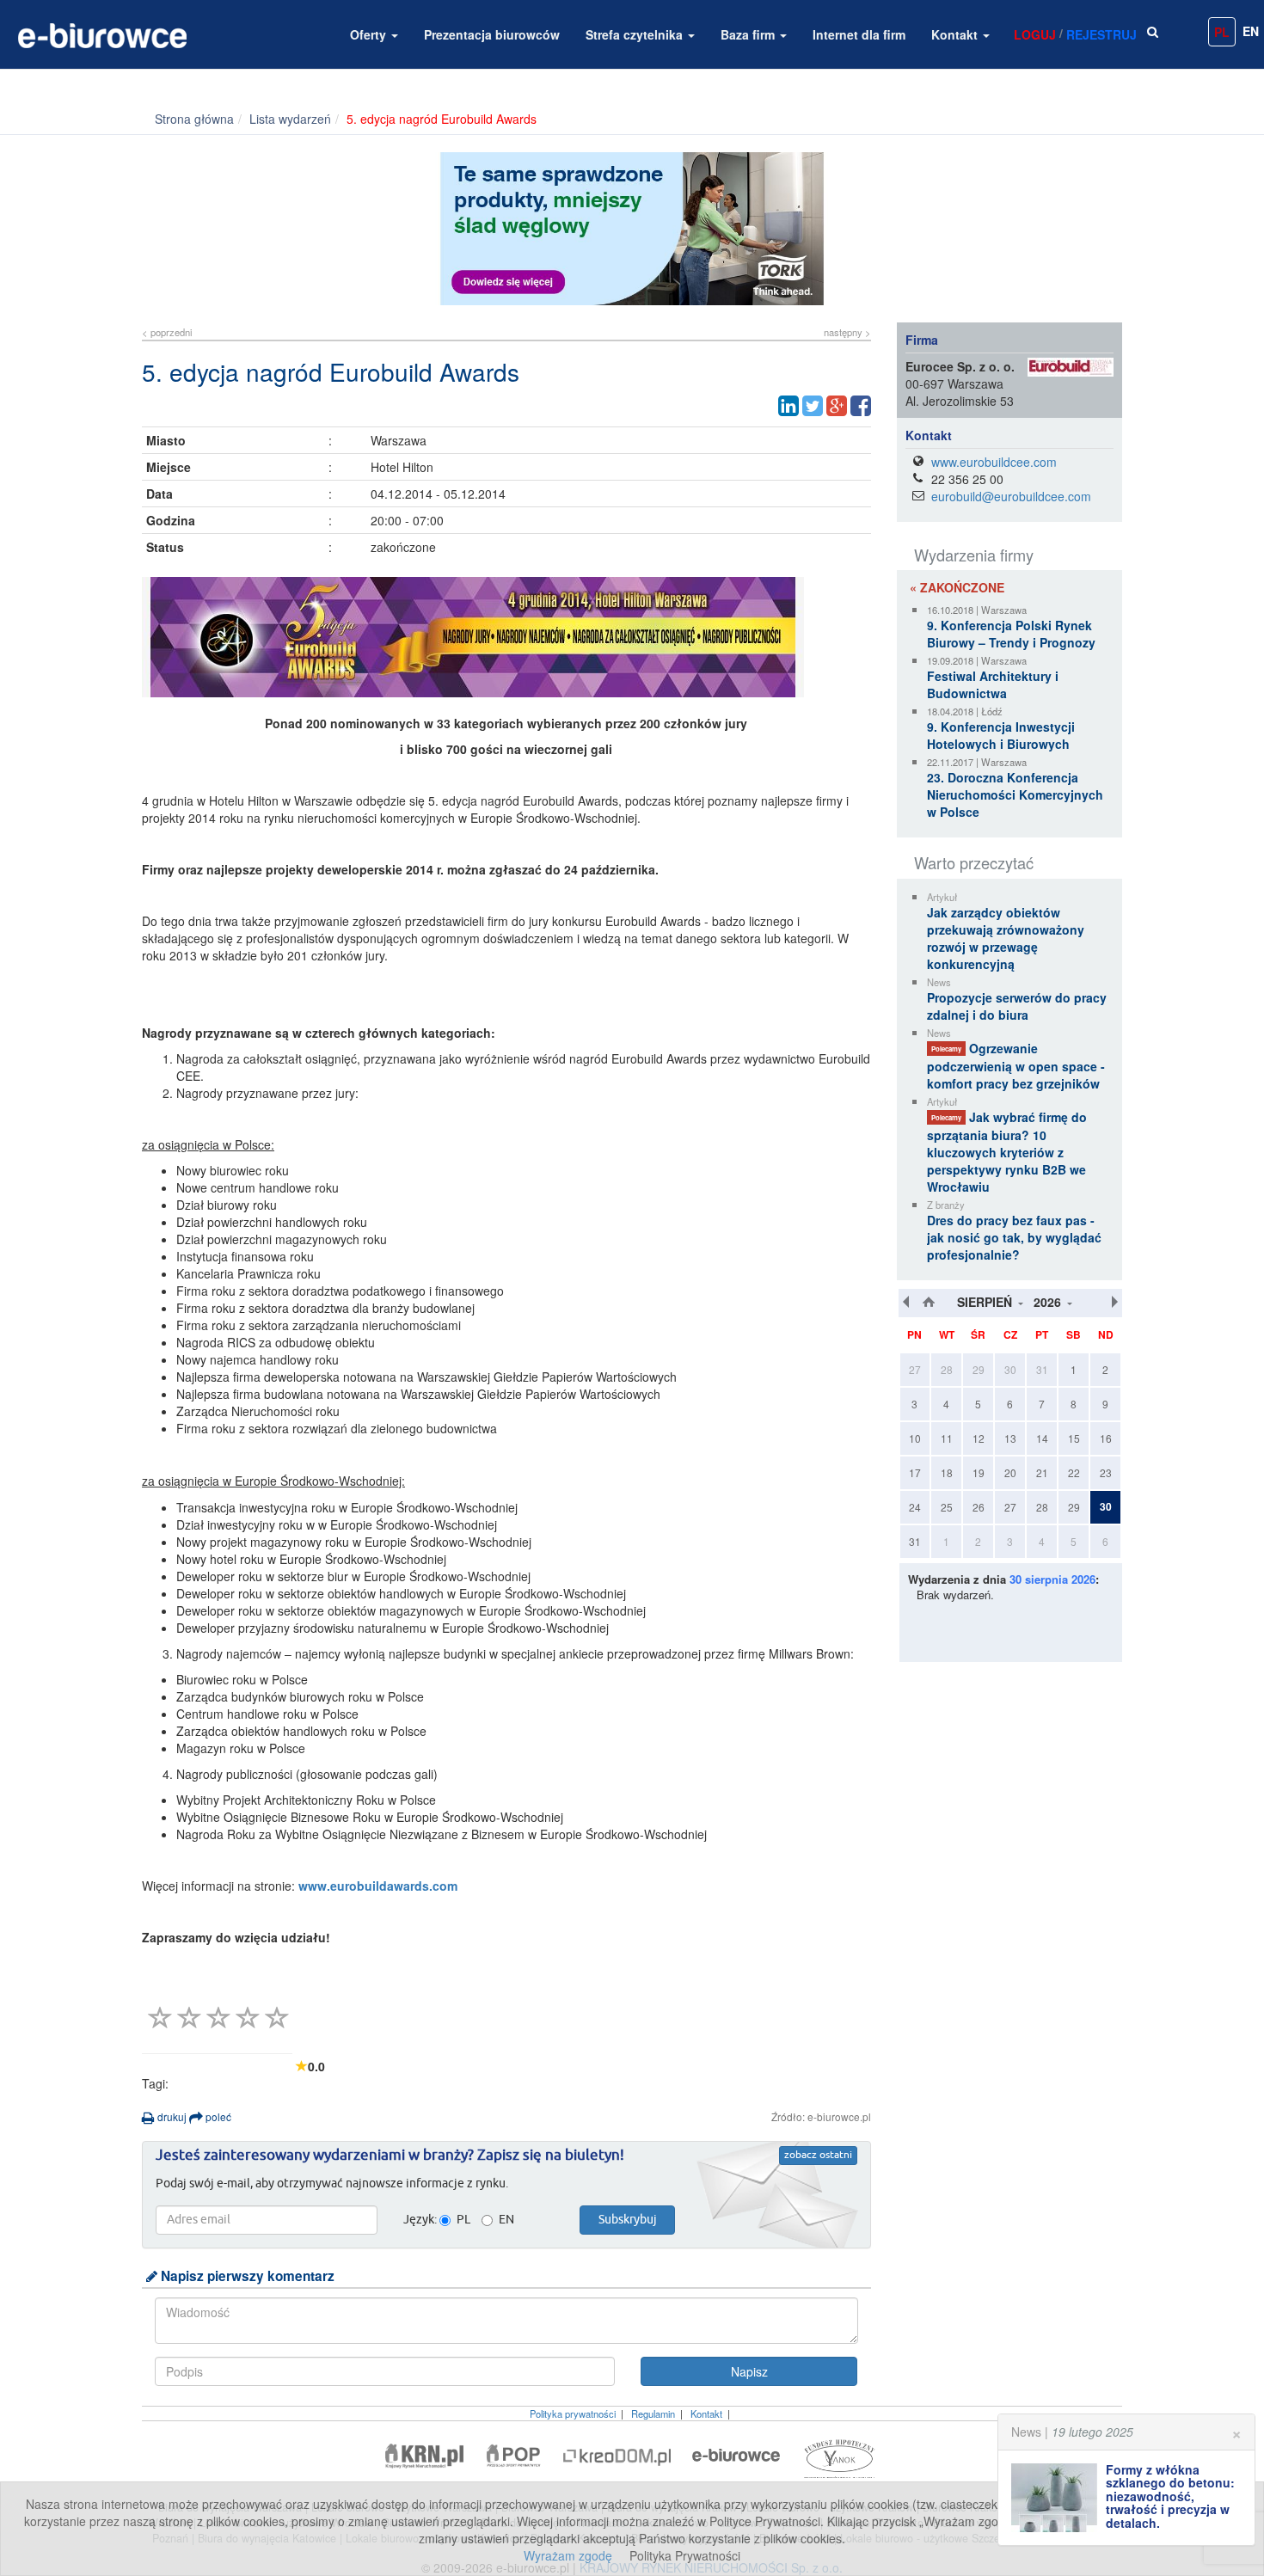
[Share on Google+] (837, 406)
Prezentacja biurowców (492, 34)
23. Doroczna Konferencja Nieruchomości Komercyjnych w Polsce (1015, 794)
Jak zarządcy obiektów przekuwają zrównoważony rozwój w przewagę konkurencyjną (1006, 938)
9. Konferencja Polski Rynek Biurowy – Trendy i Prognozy (1011, 634)
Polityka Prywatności (685, 2555)
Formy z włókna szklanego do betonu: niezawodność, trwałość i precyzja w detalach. (1170, 2496)
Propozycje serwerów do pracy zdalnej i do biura (1017, 1006)
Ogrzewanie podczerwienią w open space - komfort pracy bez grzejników (1016, 1066)
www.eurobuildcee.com (994, 462)
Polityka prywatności (573, 2413)
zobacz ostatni (818, 2156)
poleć (217, 2116)
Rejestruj (1101, 34)
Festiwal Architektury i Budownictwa (993, 684)
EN (1251, 31)
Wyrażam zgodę (568, 2555)
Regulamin (653, 2413)
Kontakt (956, 34)
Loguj (1035, 34)
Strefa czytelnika (636, 34)
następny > (847, 332)
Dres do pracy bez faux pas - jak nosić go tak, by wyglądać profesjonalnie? (1014, 1237)
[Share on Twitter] (813, 406)
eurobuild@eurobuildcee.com (1011, 496)
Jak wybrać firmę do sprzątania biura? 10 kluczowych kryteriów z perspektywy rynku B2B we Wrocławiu (1007, 1152)
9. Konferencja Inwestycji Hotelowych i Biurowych (1001, 735)
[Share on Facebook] (861, 406)
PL (1222, 32)
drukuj (171, 2116)
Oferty (370, 34)
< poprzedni (167, 332)
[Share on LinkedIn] (788, 406)
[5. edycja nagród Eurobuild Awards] (506, 637)
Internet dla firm (859, 34)
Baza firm (749, 34)
